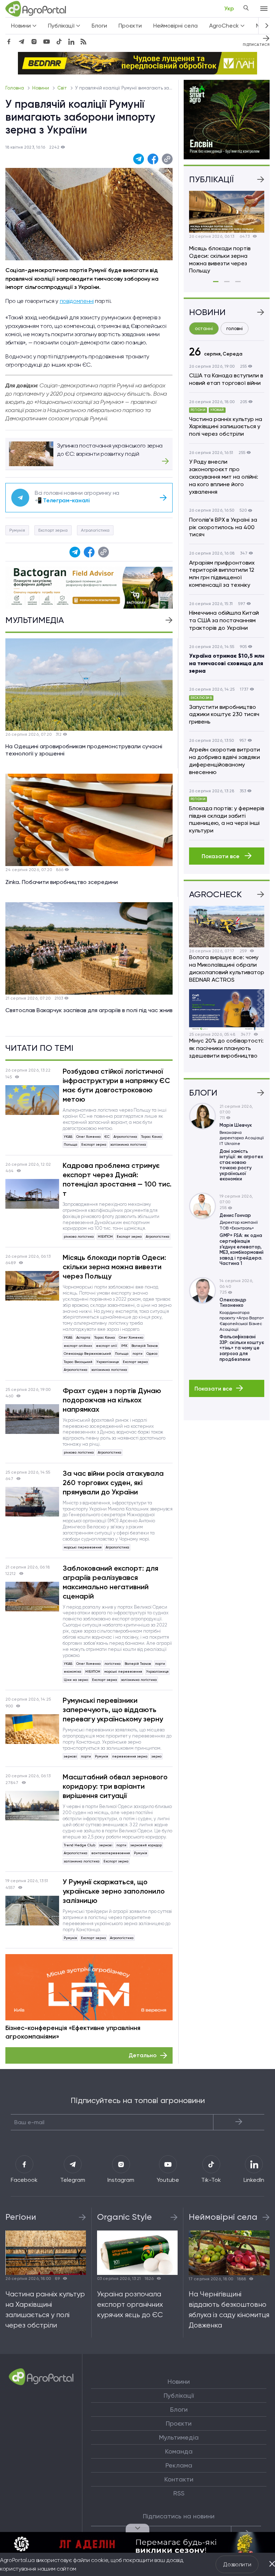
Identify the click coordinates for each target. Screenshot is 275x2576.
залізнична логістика (128, 1144)
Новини (41, 88)
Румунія (17, 530)
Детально (143, 2055)
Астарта (83, 1337)
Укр (229, 8)
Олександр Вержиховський (87, 1354)
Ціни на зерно (76, 1680)
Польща (71, 1144)
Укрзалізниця (108, 1362)
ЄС (107, 1137)
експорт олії (107, 1346)
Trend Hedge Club (79, 1845)
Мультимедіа (179, 2437)
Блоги (99, 26)
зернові (70, 1756)
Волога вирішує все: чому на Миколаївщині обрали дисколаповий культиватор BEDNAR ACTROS (227, 968)
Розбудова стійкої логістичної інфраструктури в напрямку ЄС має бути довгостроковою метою (116, 1085)
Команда (179, 2451)
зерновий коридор (146, 1845)
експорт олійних (78, 1346)
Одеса (152, 1354)
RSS (179, 2493)
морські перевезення (83, 1547)
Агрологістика (95, 530)
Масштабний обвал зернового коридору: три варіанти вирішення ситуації (115, 1786)
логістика (113, 1664)
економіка (73, 1671)
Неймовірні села (175, 26)
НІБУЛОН (105, 1236)
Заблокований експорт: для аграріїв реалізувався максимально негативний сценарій (110, 1582)
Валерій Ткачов (145, 1346)
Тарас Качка (151, 1137)
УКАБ (68, 1137)
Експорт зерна (53, 530)
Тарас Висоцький (78, 1362)
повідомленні (77, 301)
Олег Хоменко (88, 1137)
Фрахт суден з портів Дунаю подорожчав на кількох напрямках (112, 1400)
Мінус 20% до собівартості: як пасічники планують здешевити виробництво (226, 1048)
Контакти (179, 2479)
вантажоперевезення (111, 1853)
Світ (63, 88)
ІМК (124, 1346)
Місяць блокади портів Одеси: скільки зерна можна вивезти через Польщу (114, 1267)
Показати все (221, 856)
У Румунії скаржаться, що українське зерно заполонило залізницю (114, 1891)
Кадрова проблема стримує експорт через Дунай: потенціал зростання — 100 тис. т (117, 1179)
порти (137, 1354)
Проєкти (130, 26)
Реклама (179, 2465)
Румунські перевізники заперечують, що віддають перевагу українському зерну (113, 1710)
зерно (156, 1756)
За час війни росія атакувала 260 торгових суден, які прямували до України (113, 1483)
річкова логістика (79, 1236)
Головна (15, 88)
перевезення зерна (130, 1756)
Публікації (179, 2396)
